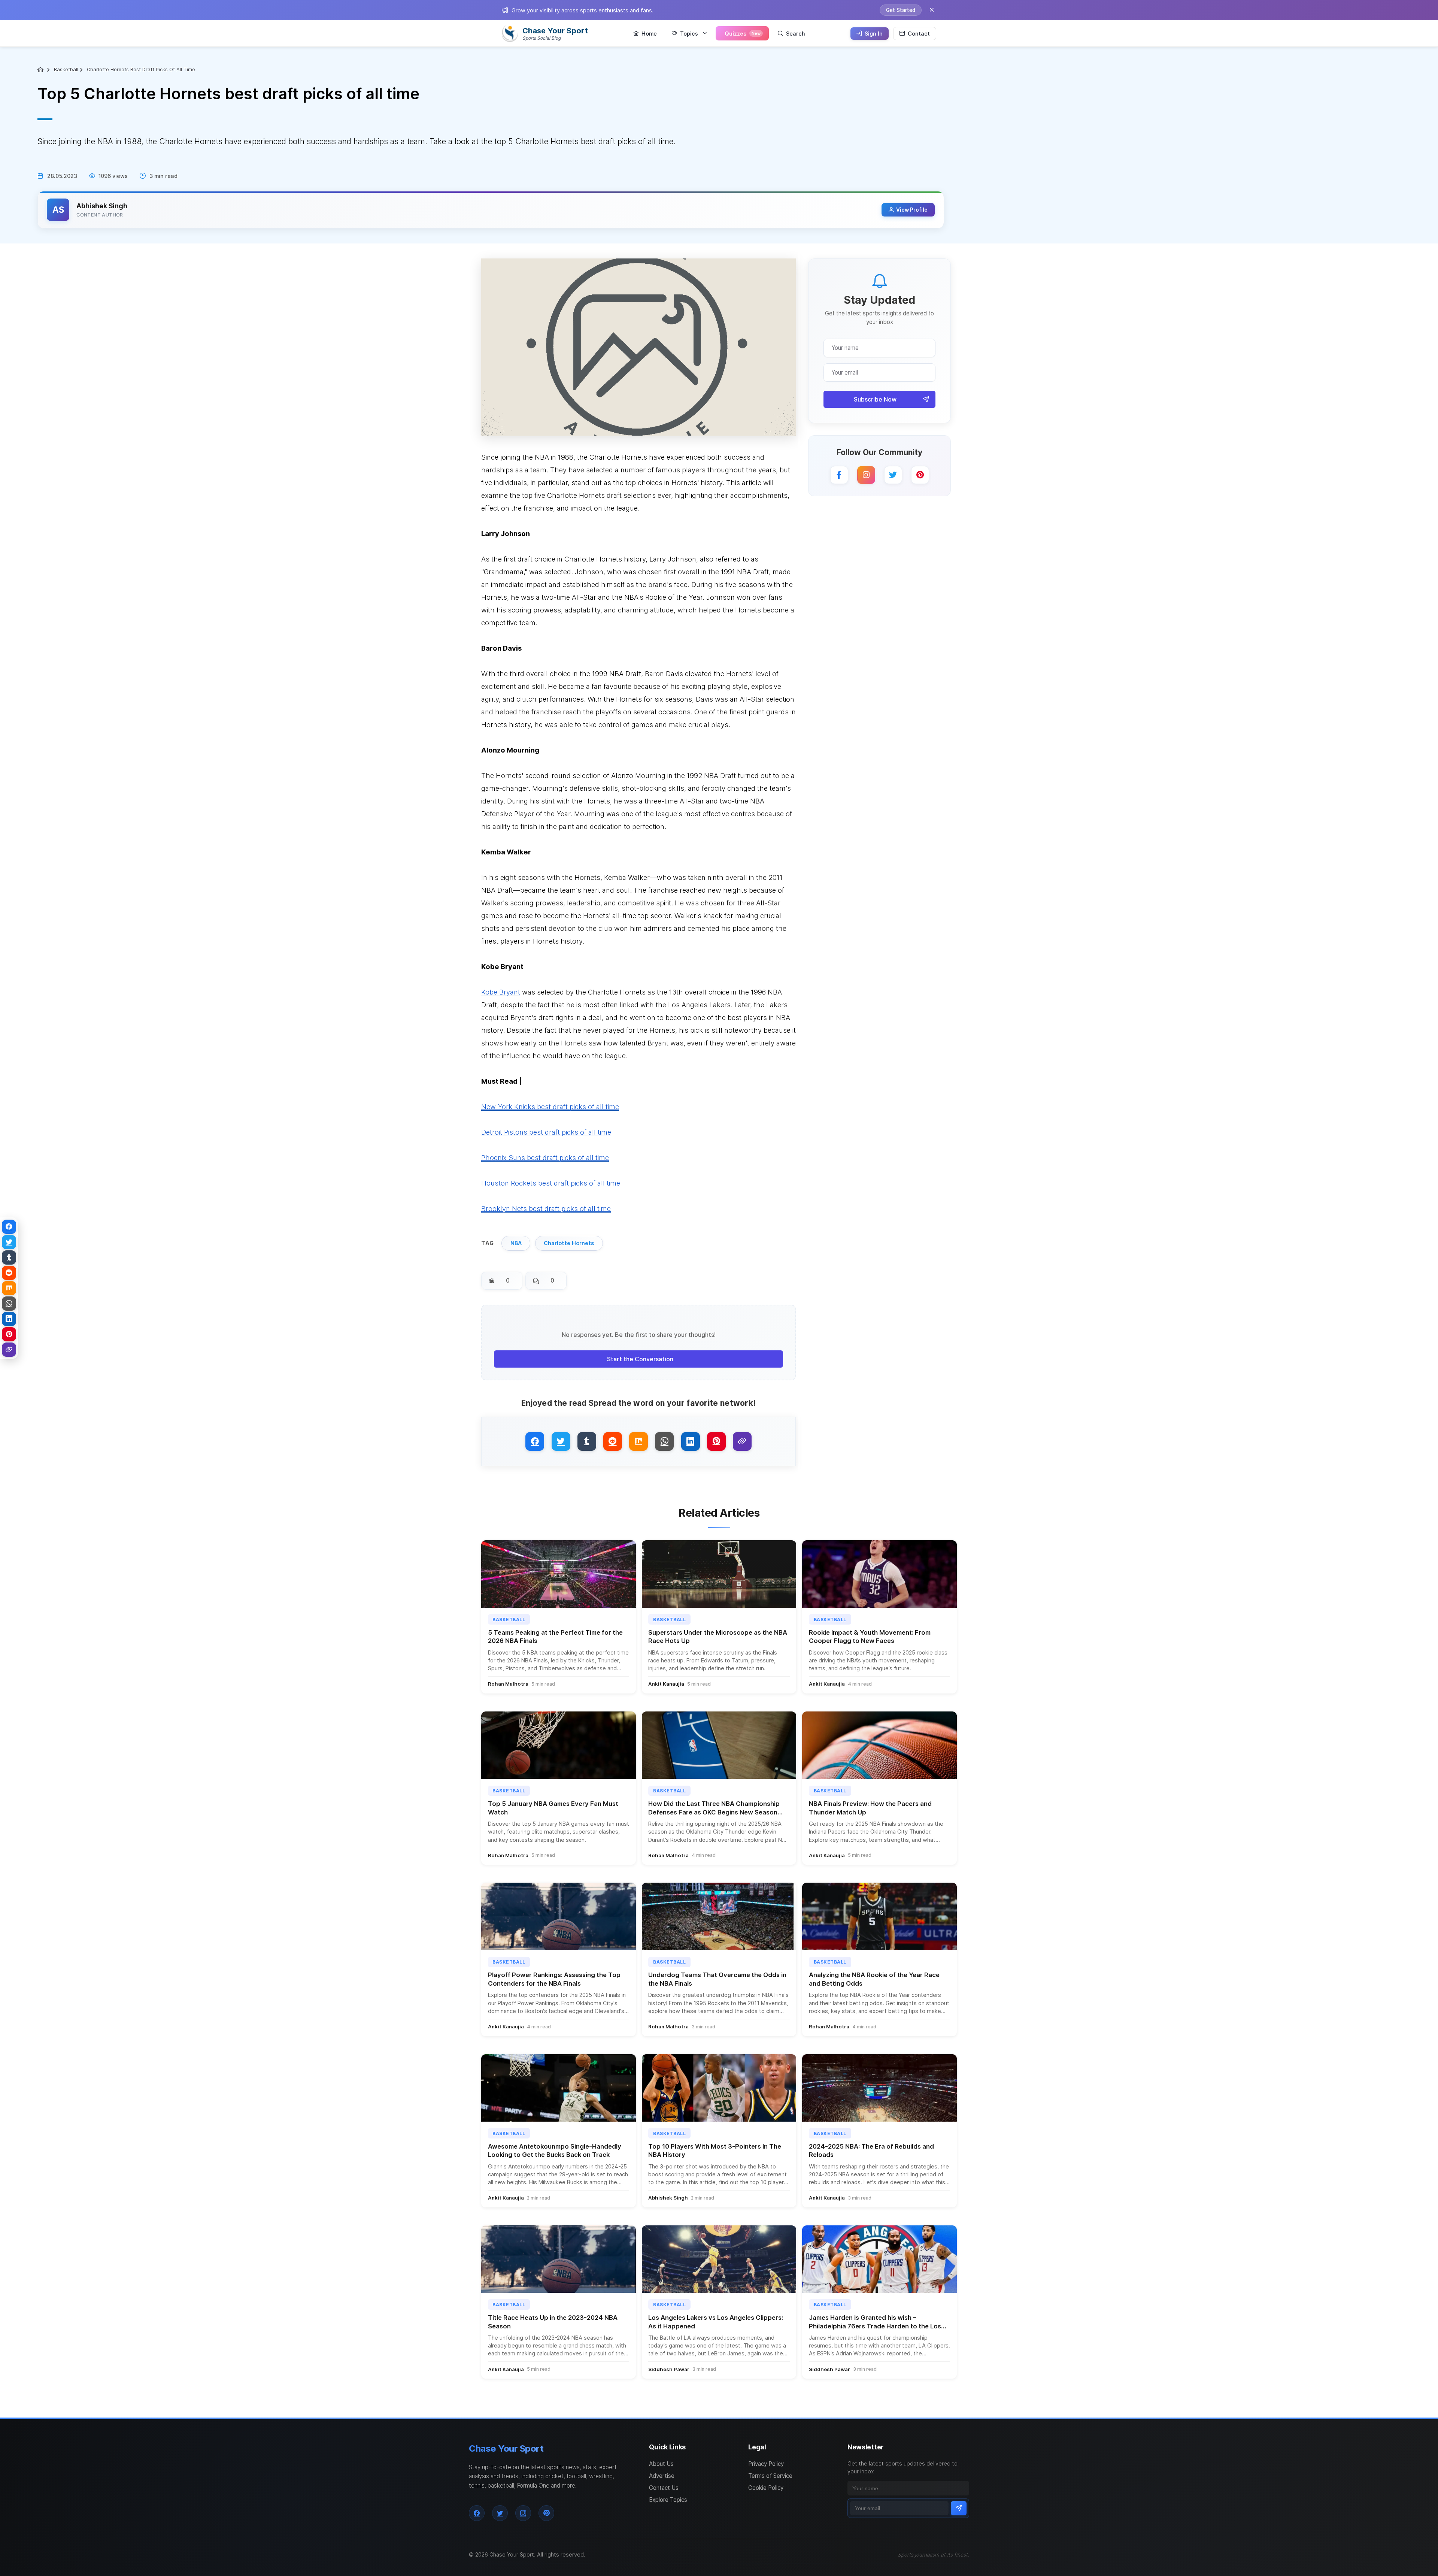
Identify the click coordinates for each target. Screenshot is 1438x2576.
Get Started (901, 10)
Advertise (662, 2476)
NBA (516, 1243)
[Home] (41, 70)
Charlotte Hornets (569, 1243)
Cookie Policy (766, 2488)
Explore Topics (668, 2500)
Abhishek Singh (102, 206)
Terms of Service (770, 2476)
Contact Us (664, 2488)
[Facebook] (839, 475)
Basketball (66, 69)
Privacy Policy (766, 2464)
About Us (661, 2464)
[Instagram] (866, 475)
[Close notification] (932, 10)
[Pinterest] (920, 475)
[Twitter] (893, 475)
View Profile (912, 210)
